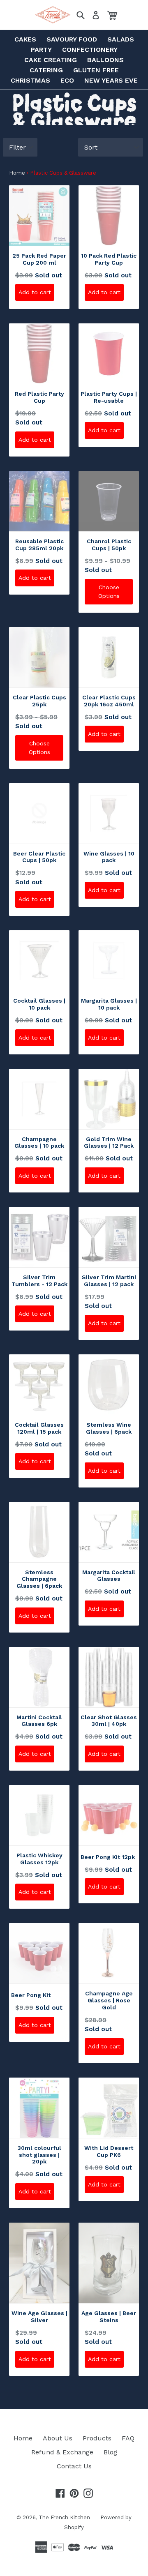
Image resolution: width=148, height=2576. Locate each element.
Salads (121, 39)
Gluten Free (96, 70)
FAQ (128, 2438)
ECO (67, 80)
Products (97, 2438)
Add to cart (35, 292)
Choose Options (109, 592)
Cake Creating (51, 60)
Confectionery (90, 50)
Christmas (30, 80)
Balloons (105, 60)
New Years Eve (111, 80)
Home (17, 173)
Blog (110, 2452)
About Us (58, 2438)
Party (41, 50)
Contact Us (74, 2466)
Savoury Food (72, 39)
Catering (46, 70)
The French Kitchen (64, 2517)
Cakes (25, 39)
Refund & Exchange (62, 2452)
